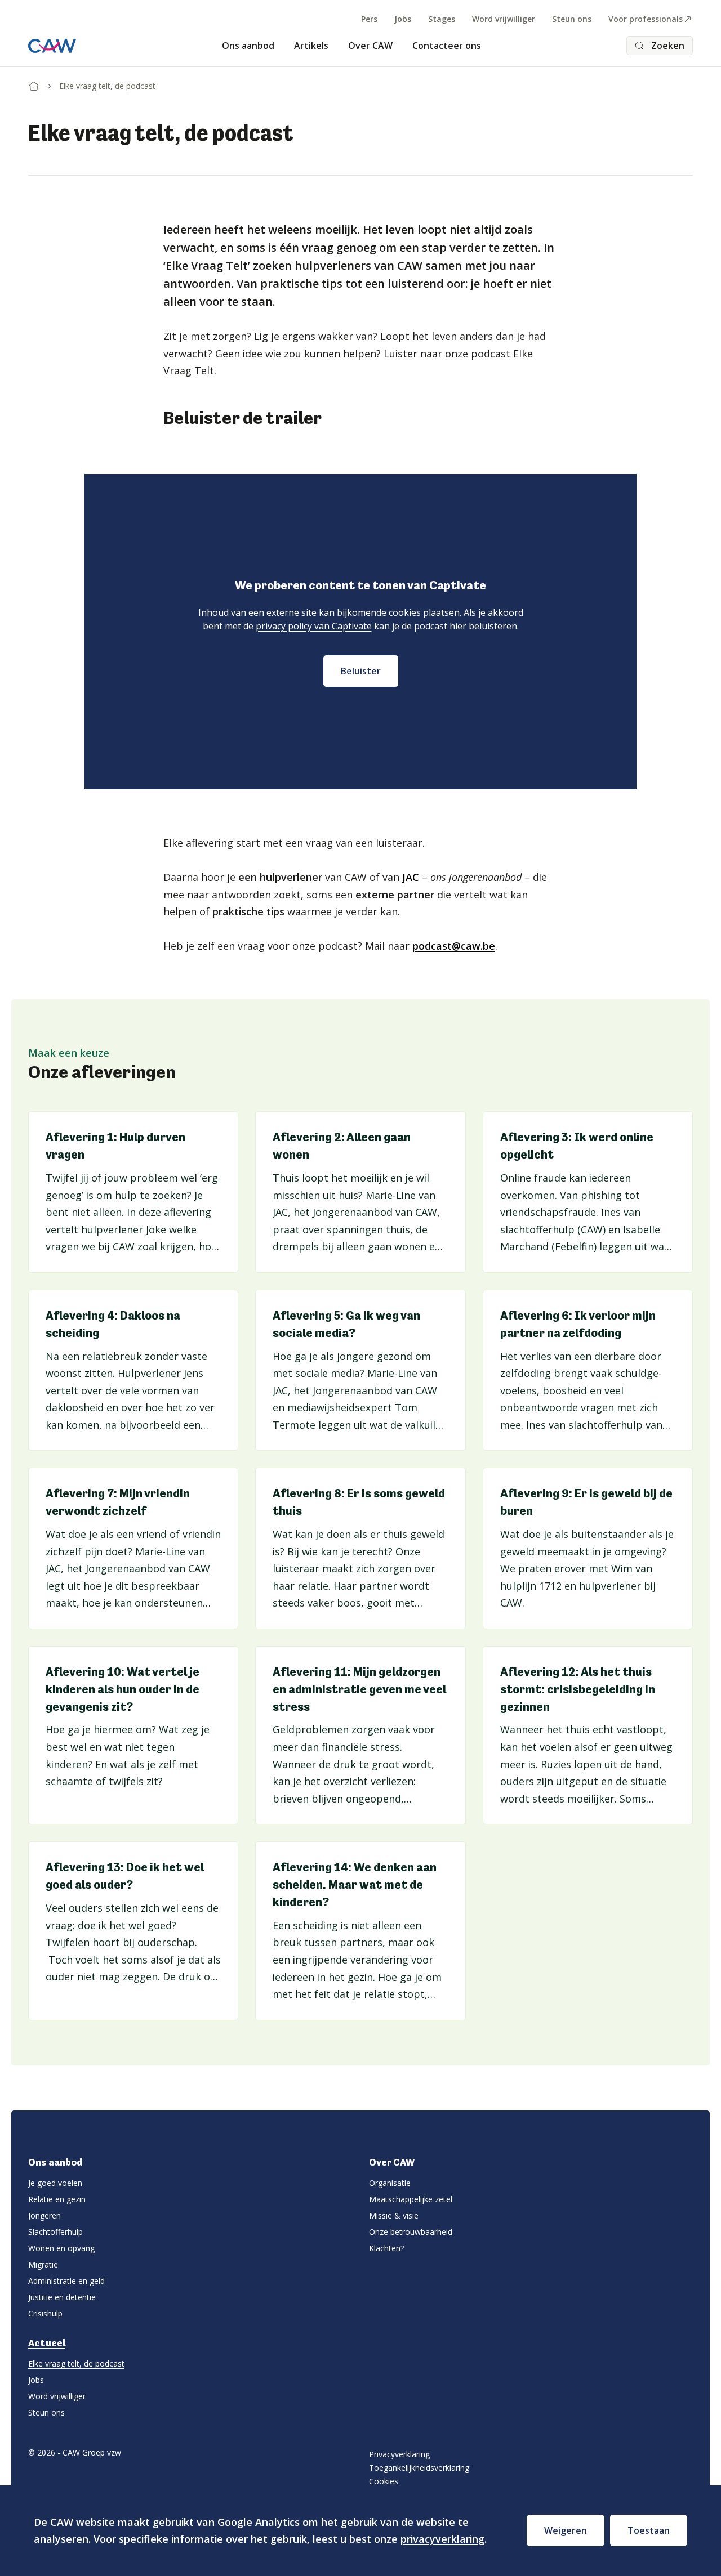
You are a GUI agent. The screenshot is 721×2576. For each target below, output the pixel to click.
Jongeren (44, 2215)
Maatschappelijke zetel (411, 2199)
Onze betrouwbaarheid (411, 2232)
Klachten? (386, 2248)
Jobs (403, 19)
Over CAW (370, 46)
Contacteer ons (447, 46)
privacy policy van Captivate (314, 626)
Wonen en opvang (61, 2248)
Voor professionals (646, 19)
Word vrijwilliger (504, 19)
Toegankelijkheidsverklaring (419, 2468)
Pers (369, 19)
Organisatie (390, 2183)
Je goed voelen (55, 2183)
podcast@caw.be (454, 946)
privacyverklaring (442, 2539)
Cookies (384, 2481)
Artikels (311, 46)
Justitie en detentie (62, 2297)
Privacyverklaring (399, 2454)
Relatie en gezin (57, 2199)
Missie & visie (394, 2215)
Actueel (47, 2343)
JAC (411, 877)
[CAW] (52, 46)
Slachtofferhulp (55, 2232)
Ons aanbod (248, 46)
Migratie (43, 2264)
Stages (442, 19)
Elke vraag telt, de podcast (76, 2363)
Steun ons (572, 19)
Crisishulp (45, 2313)
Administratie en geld (66, 2281)
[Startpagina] (34, 84)
